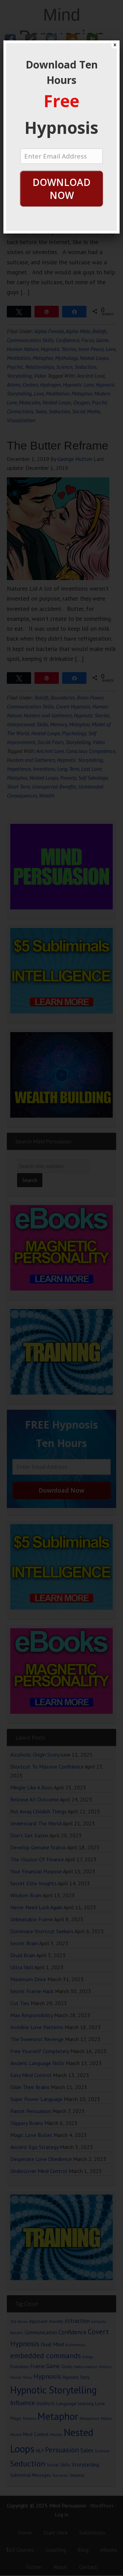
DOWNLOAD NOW (61, 189)
